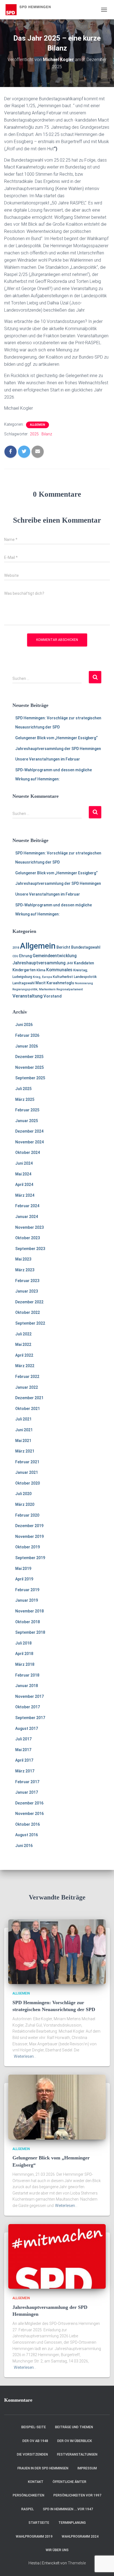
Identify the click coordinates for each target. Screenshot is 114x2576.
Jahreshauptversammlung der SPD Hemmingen (58, 749)
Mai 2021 (23, 1441)
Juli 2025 (23, 1089)
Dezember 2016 (29, 1803)
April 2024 (24, 1185)
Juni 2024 (24, 1163)
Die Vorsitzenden (32, 2454)
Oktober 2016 (28, 1824)
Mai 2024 (23, 1174)
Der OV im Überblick (75, 2441)
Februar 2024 (27, 1206)
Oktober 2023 (28, 1238)
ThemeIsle (77, 2563)
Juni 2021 (24, 1430)
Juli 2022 (23, 1334)
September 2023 (30, 1249)
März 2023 (25, 1270)
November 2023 (29, 1227)
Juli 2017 (23, 1739)
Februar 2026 (27, 1035)
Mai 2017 (23, 1750)
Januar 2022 (27, 1387)
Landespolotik (85, 977)
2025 (34, 434)
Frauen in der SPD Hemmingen (43, 2468)
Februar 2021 (27, 1462)
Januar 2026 (27, 1046)
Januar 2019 (27, 1600)
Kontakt (36, 2482)
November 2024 (29, 1142)
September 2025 (30, 1078)
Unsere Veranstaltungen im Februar (48, 759)
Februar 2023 (27, 1281)
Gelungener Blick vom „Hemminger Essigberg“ (56, 738)
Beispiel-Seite (34, 2427)
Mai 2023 (23, 1259)
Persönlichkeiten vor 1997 (77, 2495)
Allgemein (37, 425)
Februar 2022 (27, 1377)
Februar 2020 (27, 1515)
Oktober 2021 (28, 1409)
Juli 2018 (23, 1643)
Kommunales (59, 970)
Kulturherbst (63, 977)
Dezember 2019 (29, 1526)
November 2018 (29, 1611)
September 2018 (30, 1632)
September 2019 (30, 1558)
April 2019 (24, 1579)
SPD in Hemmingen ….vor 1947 (68, 2509)
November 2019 (29, 1536)
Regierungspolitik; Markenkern (34, 989)
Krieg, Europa (42, 977)
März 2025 (25, 1099)
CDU (15, 956)
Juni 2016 (24, 1846)
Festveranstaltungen (77, 2454)
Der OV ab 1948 (35, 2441)
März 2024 (25, 1195)
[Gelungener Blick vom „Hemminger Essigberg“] (57, 2107)
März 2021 (25, 1451)
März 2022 (25, 1366)
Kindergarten (24, 970)
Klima (41, 970)
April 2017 (24, 1760)
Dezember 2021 (29, 1398)
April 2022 (24, 1355)
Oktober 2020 (28, 1483)
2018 (16, 948)
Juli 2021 (23, 1419)
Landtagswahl (24, 983)
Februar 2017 (27, 1782)
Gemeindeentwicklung (55, 956)
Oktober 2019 (28, 1547)
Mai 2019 (23, 1569)
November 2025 (29, 1067)
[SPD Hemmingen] (33, 10)
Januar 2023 (27, 1291)
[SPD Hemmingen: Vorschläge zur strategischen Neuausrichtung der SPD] (57, 1951)
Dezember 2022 (29, 1302)
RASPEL (28, 2509)
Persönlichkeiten (28, 2495)
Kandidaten (84, 963)
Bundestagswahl (86, 947)
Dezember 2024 (29, 1131)
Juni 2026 (24, 1025)
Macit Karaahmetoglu (55, 983)
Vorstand (53, 996)
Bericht (63, 947)
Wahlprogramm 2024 (80, 2536)
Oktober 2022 (28, 1312)
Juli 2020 (23, 1494)
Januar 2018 (27, 1686)
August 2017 (27, 1728)
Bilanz (47, 434)
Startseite (39, 2523)
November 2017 (29, 1696)
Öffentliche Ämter (69, 2482)
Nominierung (84, 983)
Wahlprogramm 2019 (34, 2536)
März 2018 (25, 1664)
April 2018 (24, 1654)
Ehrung (25, 956)
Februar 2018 (27, 1675)
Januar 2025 (27, 1121)
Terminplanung (72, 2523)
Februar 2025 (27, 1110)
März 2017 (25, 1771)
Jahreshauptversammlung (39, 963)
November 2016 (29, 1814)
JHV (70, 963)
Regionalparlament (70, 989)
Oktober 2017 (28, 1707)
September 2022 (30, 1323)
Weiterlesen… (25, 2056)
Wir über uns (57, 2550)
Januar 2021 (27, 1472)
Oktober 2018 (28, 1622)
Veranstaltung (28, 996)
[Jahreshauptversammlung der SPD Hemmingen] (57, 2256)
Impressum (87, 2468)
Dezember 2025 (29, 1057)
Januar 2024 (27, 1217)
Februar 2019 (27, 1590)
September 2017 (30, 1718)
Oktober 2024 (28, 1153)
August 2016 (27, 1835)
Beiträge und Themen (74, 2427)
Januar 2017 (27, 1792)
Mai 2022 (23, 1344)
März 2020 (25, 1504)
